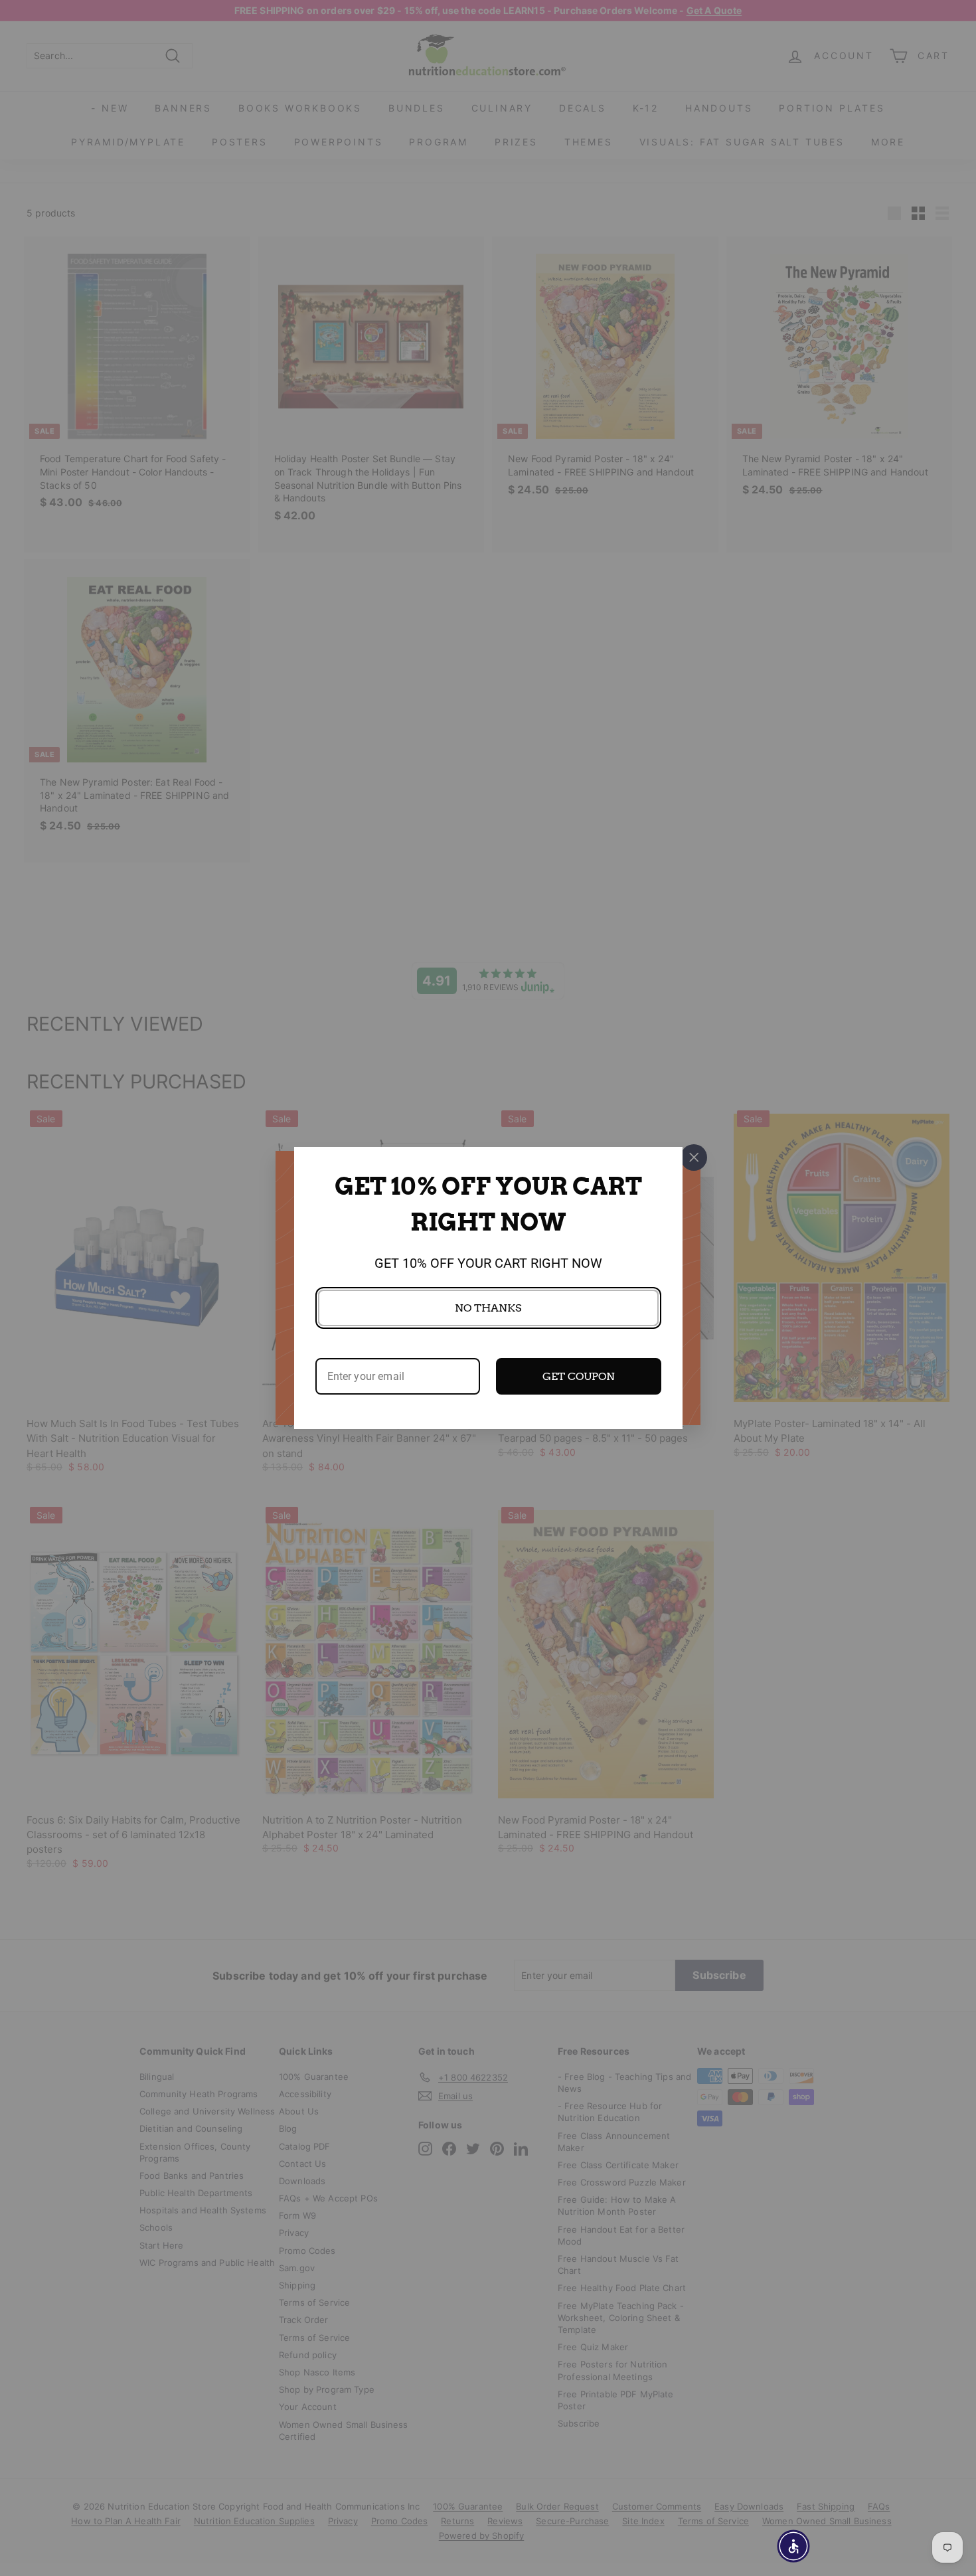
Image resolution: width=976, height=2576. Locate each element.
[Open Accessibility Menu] (793, 2546)
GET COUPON (579, 1376)
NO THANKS (488, 1308)
